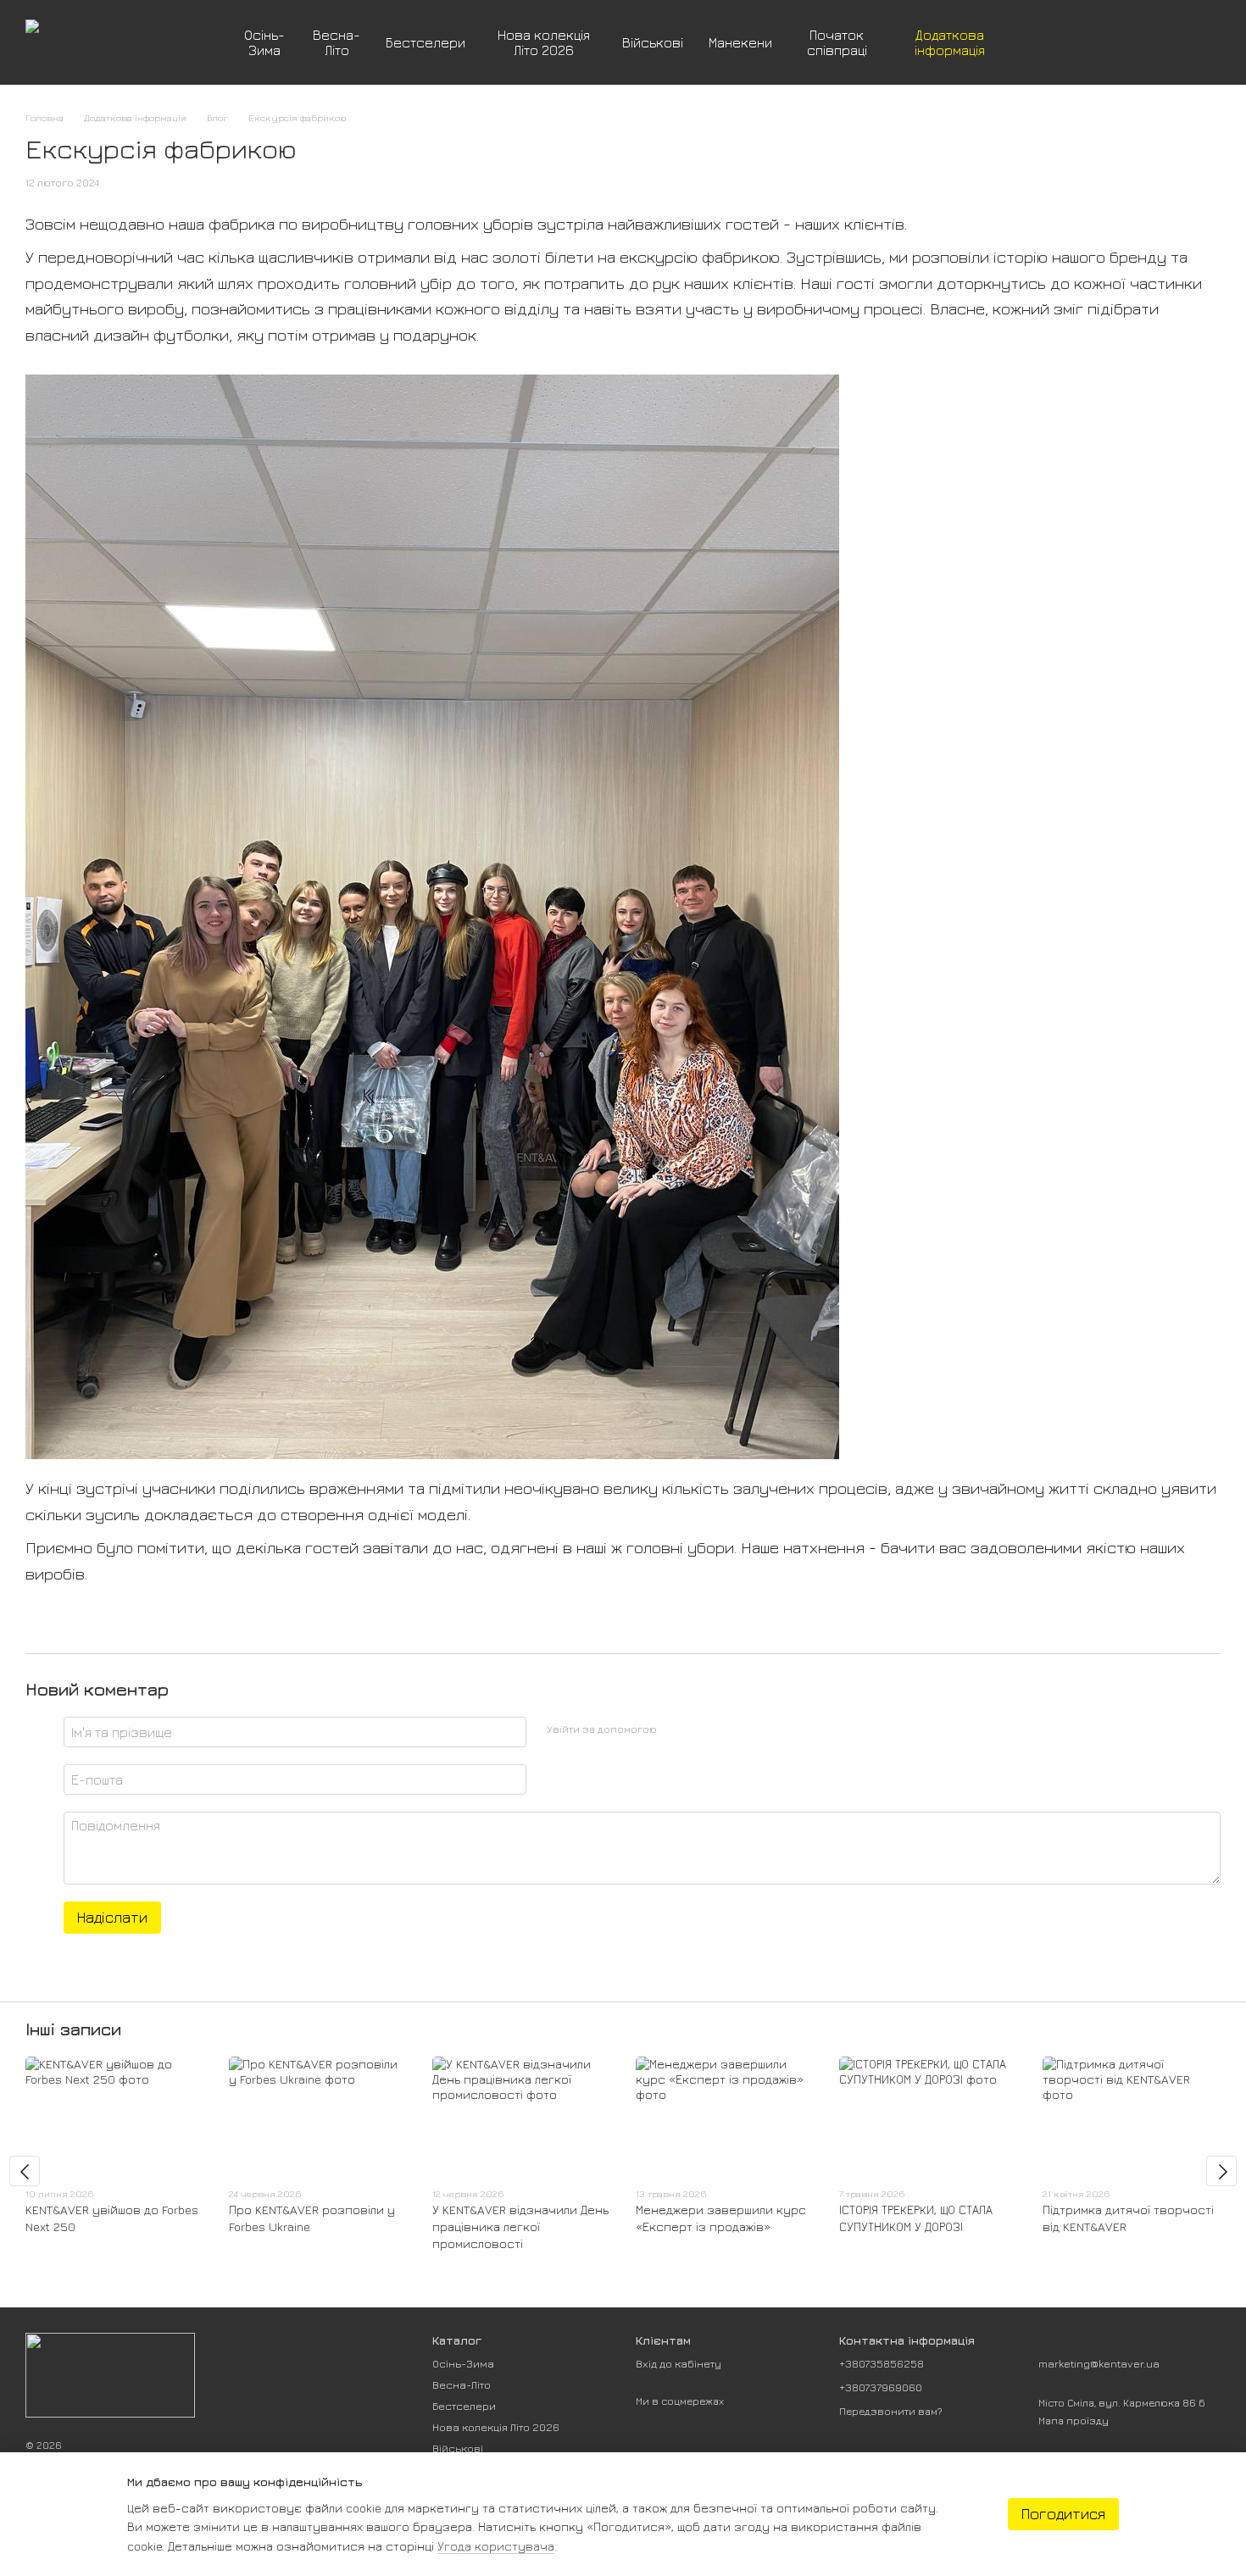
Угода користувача (496, 2546)
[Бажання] (1119, 42)
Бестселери (426, 42)
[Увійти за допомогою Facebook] (676, 1729)
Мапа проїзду (1074, 2421)
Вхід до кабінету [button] (679, 2363)
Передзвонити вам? (891, 2411)
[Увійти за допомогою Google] (703, 1729)
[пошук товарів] (1041, 42)
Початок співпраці (837, 42)
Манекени (740, 42)
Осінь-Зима (264, 42)
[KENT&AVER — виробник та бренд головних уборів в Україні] (110, 2374)
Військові (653, 42)
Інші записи (73, 2029)
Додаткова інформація (950, 42)
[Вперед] (1221, 2171)
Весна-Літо (337, 42)
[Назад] (25, 2171)
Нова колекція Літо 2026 (544, 42)
